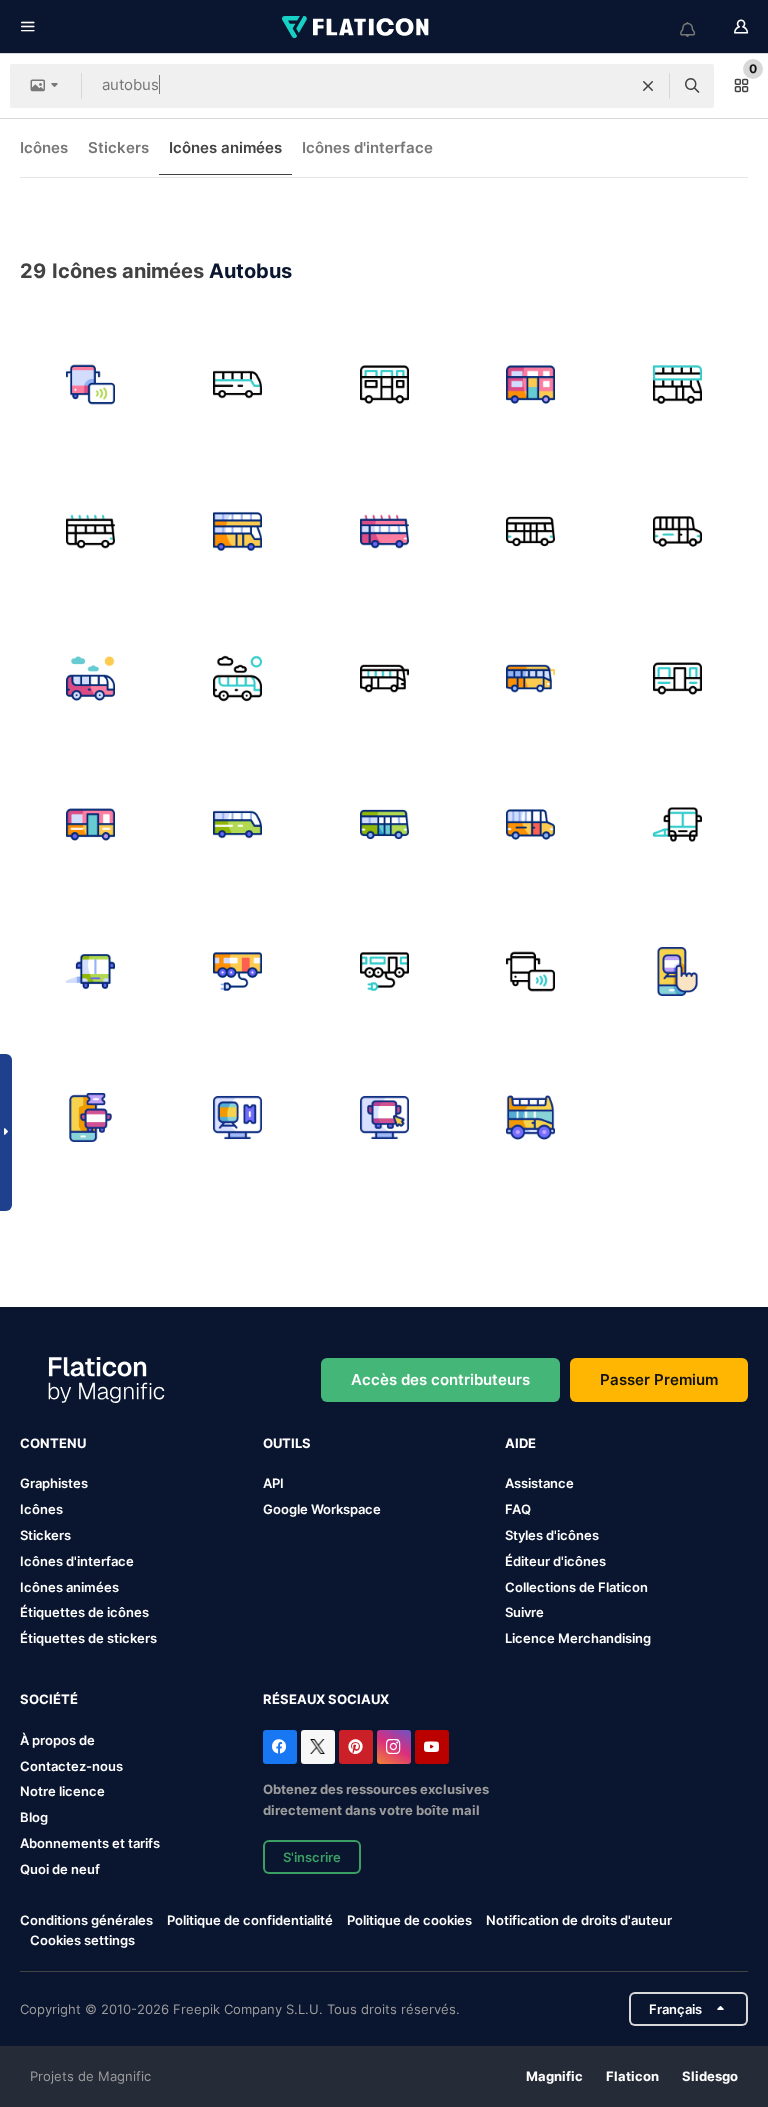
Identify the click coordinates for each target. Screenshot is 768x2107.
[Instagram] (394, 1747)
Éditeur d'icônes (555, 1561)
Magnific (554, 2076)
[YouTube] (432, 1747)
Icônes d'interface (367, 147)
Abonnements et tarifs (90, 1843)
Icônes (44, 147)
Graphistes (54, 1483)
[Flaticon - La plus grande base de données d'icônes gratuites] (357, 27)
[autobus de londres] (384, 532)
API (273, 1483)
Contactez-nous (71, 1766)
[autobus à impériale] (384, 385)
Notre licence (62, 1791)
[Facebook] (280, 1747)
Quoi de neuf (60, 1869)
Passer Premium (659, 1379)
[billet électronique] (677, 971)
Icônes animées (225, 147)
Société (49, 1699)
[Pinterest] (356, 1747)
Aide (520, 1443)
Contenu (53, 1443)
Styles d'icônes (552, 1535)
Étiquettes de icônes (84, 1612)
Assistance (539, 1483)
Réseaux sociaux (326, 1699)
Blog (34, 1817)
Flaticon (632, 2076)
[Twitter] (318, 1747)
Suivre (524, 1612)
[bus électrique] (238, 971)
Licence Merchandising (578, 1638)
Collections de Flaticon (576, 1587)
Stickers (118, 147)
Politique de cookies (409, 1920)
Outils (287, 1443)
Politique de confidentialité (250, 1920)
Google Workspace (322, 1509)
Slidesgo (710, 2076)
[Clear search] (648, 86)
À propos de (57, 1740)
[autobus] (238, 385)
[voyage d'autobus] (91, 678)
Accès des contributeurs (440, 1379)
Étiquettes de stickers (88, 1638)
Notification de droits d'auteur (579, 1920)
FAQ (518, 1509)
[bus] (91, 385)
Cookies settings (82, 1940)
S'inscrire (312, 1857)
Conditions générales (86, 1920)
